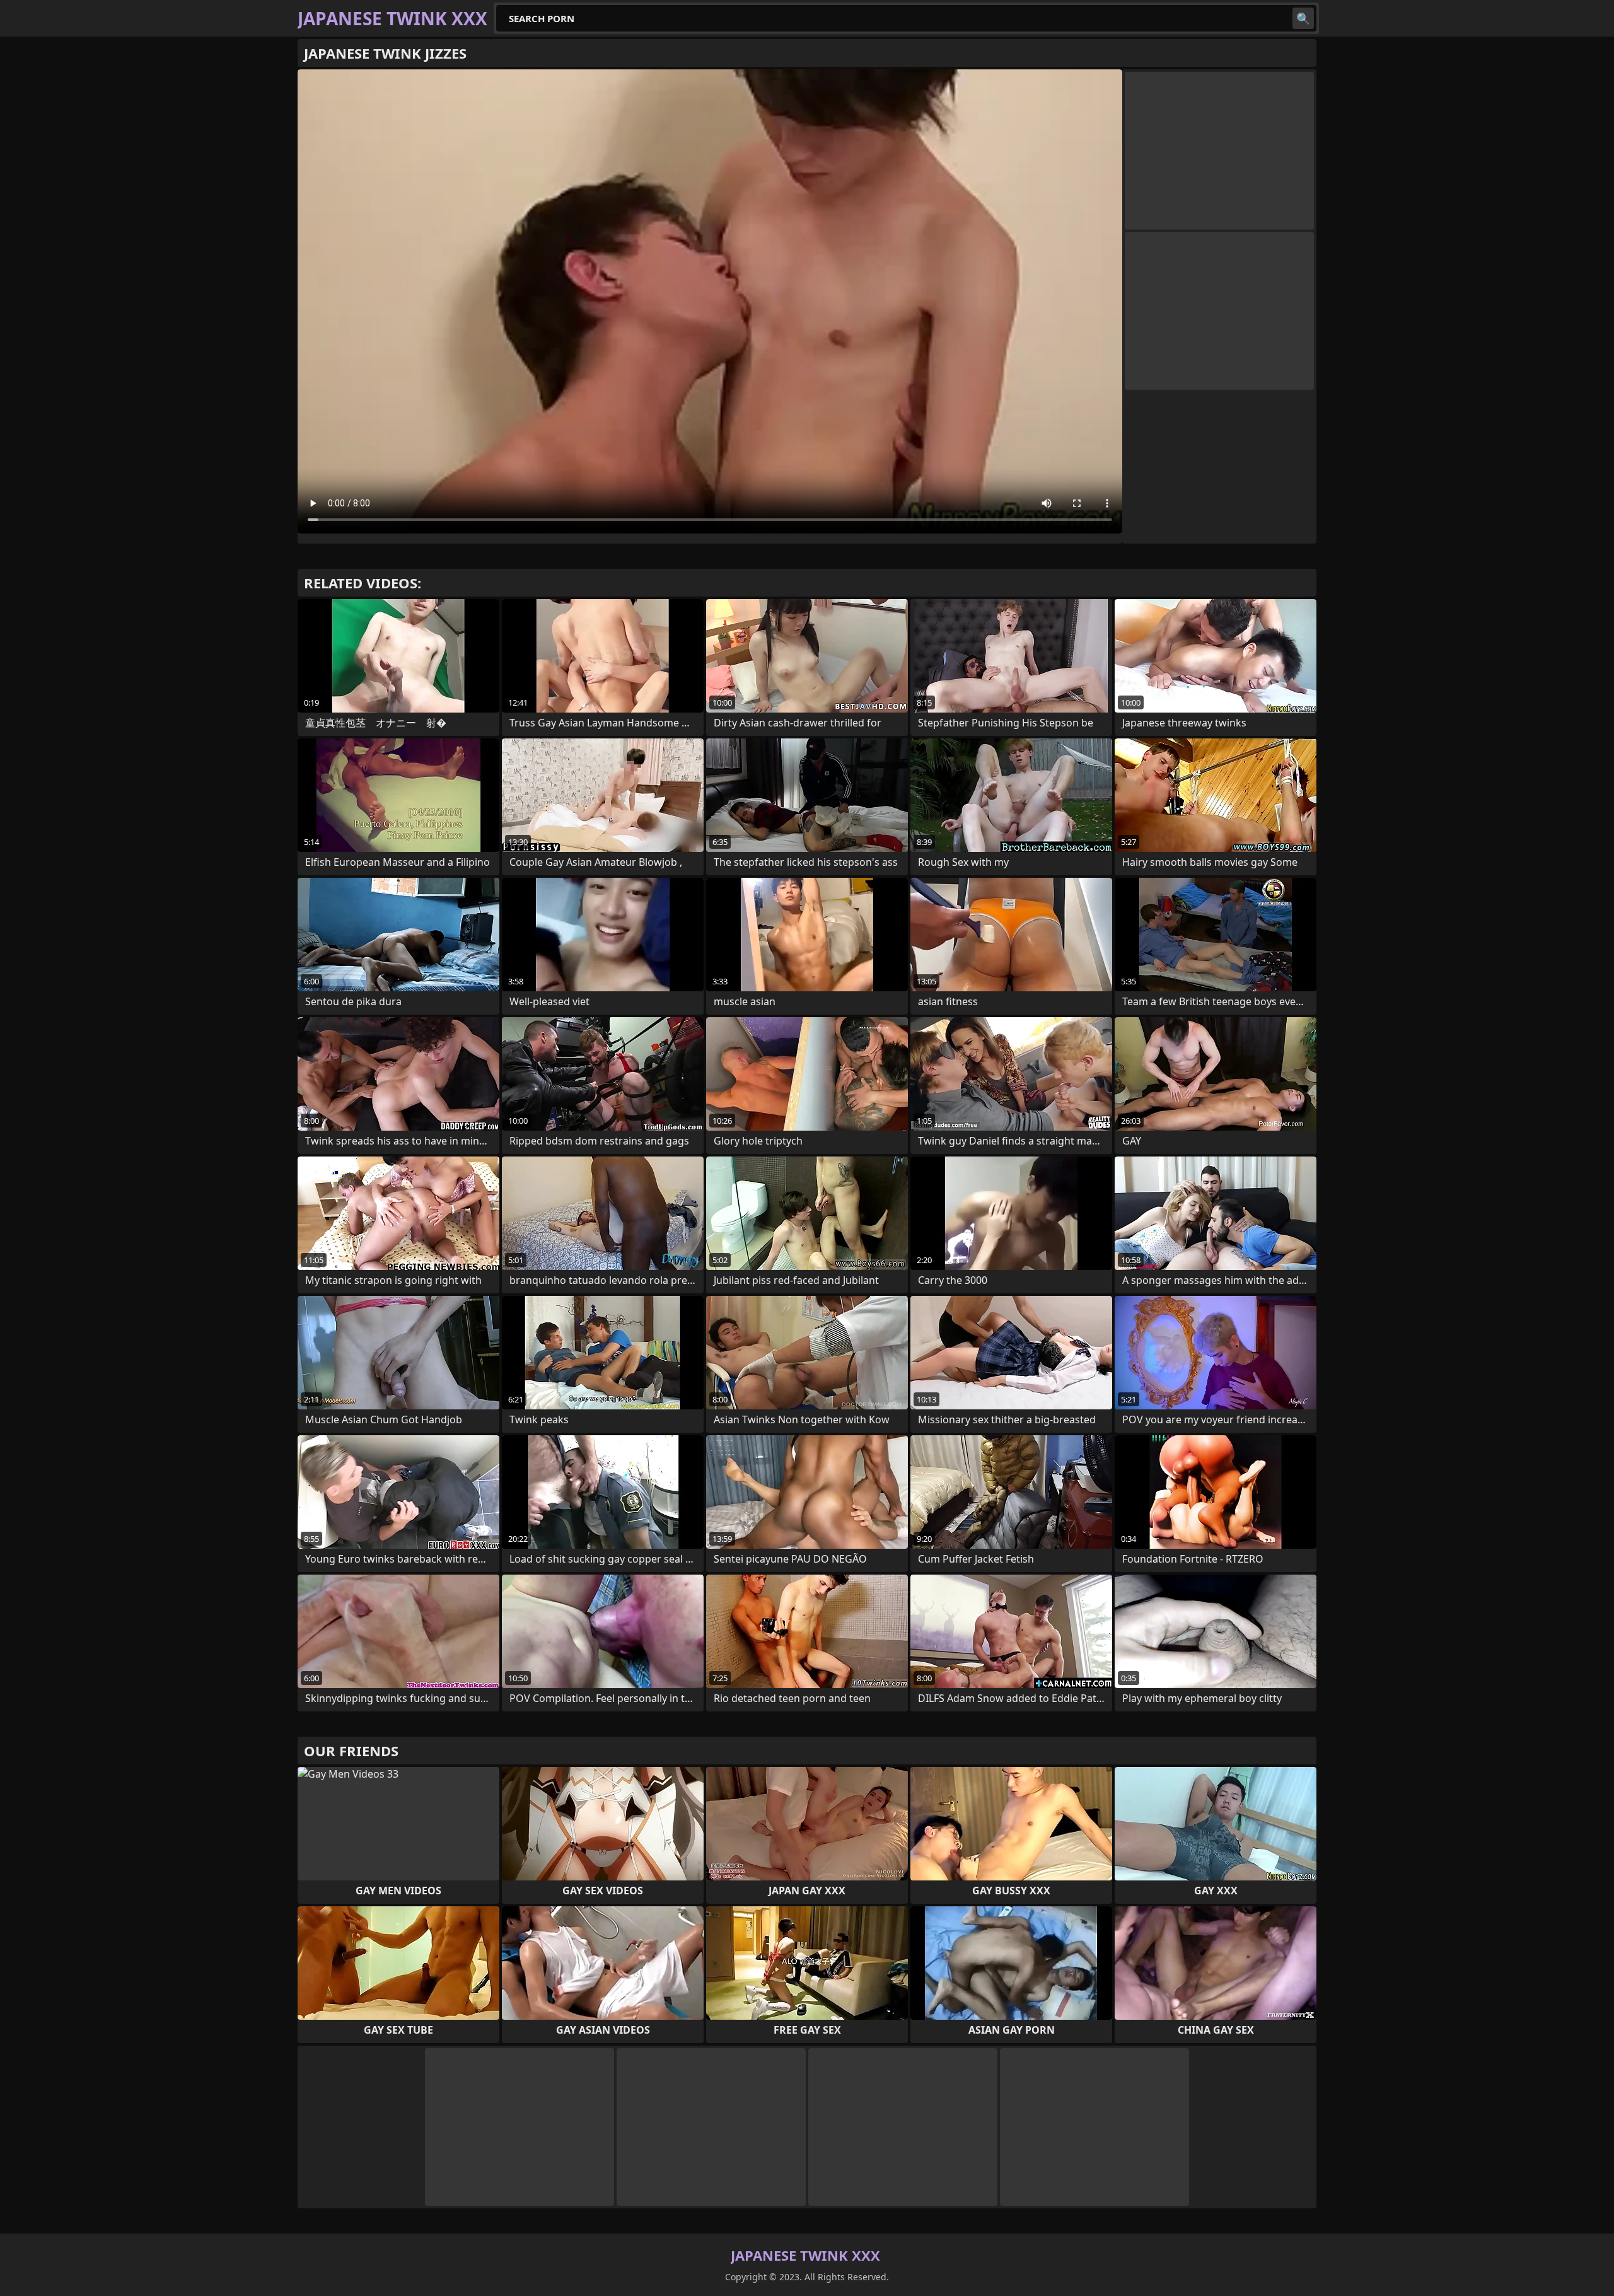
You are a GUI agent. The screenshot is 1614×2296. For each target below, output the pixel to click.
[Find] (1303, 18)
